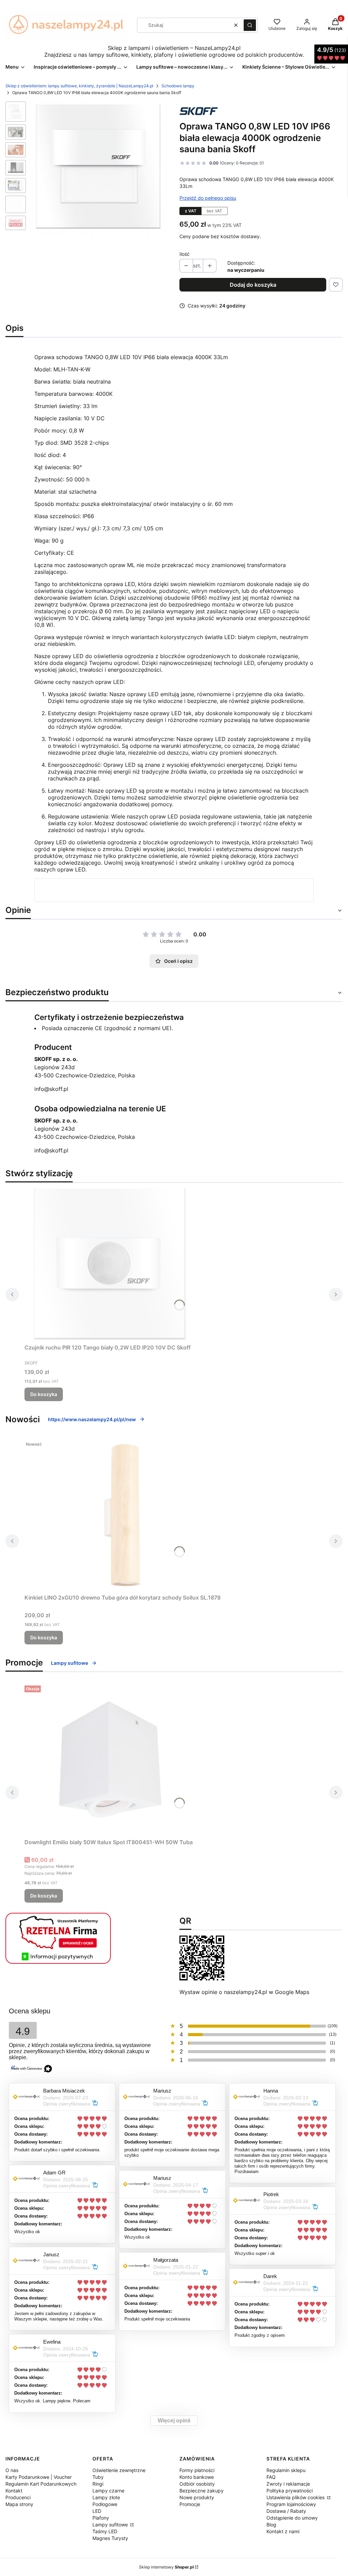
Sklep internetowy (166, 2567)
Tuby (98, 2477)
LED (97, 2511)
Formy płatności (197, 2470)
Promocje (190, 2504)
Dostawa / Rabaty (286, 2511)
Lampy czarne (108, 2491)
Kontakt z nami (283, 2531)
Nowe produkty (197, 2497)
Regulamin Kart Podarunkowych (41, 2484)
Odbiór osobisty (197, 2484)
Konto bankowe (197, 2477)
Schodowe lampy (178, 86)
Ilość (185, 254)
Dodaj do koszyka (253, 285)
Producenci (18, 2497)
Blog (271, 2525)
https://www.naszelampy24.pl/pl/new (92, 1419)
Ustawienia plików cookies (296, 2497)
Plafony (101, 2518)
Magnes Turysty (110, 2538)
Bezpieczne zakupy (202, 2491)
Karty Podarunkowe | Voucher (39, 2477)
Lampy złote (106, 2497)
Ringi (98, 2484)
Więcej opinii (174, 2421)
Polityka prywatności (290, 2491)
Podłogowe (105, 2504)
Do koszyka (44, 1394)
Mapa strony (19, 2504)
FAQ (271, 2477)
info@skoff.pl (51, 1089)
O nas (12, 2470)
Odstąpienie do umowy (292, 2518)
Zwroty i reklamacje (288, 2484)
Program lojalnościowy (291, 2504)
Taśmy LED (105, 2531)
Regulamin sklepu (286, 2470)
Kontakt (14, 2491)
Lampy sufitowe (69, 1663)
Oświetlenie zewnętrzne (119, 2470)
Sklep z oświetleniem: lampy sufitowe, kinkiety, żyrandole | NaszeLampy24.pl (79, 86)
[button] (250, 25)
